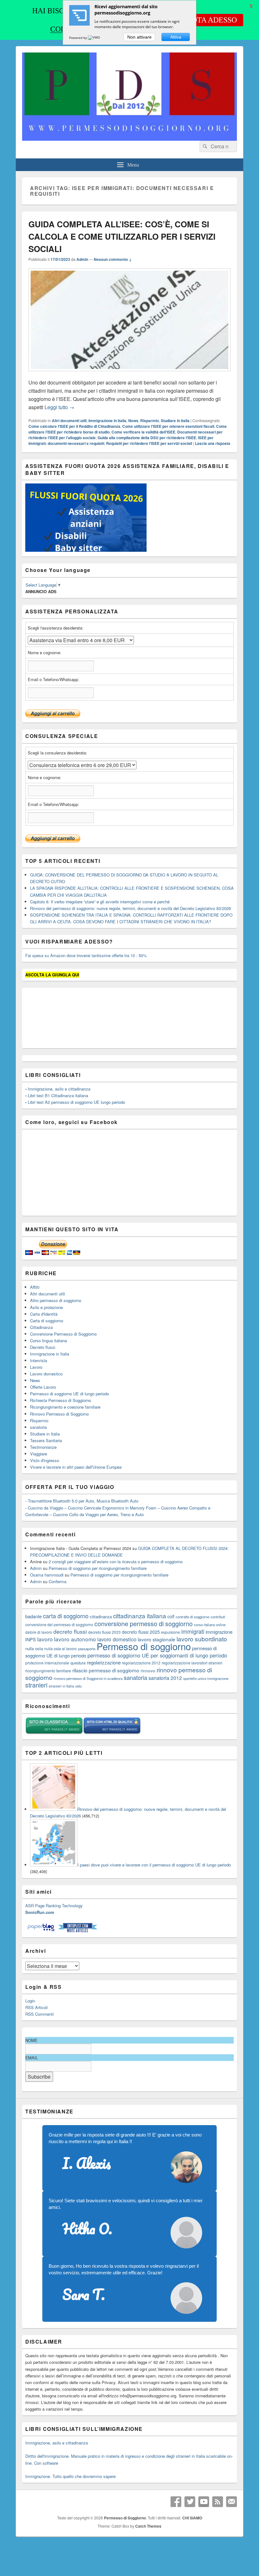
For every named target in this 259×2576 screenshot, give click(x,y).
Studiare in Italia (175, 421)
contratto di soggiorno (193, 1617)
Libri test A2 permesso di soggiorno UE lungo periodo (76, 1102)
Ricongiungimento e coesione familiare (65, 1407)
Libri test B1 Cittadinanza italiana (58, 1095)
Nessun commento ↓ (113, 259)
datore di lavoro (39, 1632)
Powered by (78, 38)
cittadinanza (101, 1617)
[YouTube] (204, 2502)
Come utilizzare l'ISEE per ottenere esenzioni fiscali (168, 426)
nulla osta (34, 1648)
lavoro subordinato (202, 1639)
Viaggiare (39, 1454)
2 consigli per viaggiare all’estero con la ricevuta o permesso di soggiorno (116, 1562)
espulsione (171, 1632)
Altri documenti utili (69, 421)
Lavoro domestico (46, 1374)
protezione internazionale (47, 1663)
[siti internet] (112, 1733)
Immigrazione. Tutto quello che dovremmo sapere (70, 2476)
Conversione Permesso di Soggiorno (63, 1334)
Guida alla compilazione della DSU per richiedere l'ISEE (147, 438)
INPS (31, 1639)
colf (171, 1616)
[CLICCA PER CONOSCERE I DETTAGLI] (86, 550)
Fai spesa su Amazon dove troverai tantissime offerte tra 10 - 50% (86, 955)
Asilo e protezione (46, 1307)
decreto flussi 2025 (141, 1632)
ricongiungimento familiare (48, 1671)
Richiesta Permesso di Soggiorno (60, 1400)
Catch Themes (148, 2526)
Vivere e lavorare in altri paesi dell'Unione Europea (76, 1467)
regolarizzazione (104, 1662)
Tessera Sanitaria (46, 1440)
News (133, 421)
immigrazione (219, 1632)
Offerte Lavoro (43, 1387)
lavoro (45, 1639)
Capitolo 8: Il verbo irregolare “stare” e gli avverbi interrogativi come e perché (100, 902)
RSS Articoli (36, 2007)
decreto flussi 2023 (104, 1632)
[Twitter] (190, 2502)
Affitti (35, 1287)
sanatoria (38, 1427)
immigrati (193, 1631)
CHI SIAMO (192, 2518)
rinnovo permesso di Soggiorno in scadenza (88, 1678)
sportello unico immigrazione (206, 1678)
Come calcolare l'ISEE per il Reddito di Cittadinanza (74, 426)
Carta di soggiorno (47, 1321)
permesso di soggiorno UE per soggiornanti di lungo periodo (157, 1655)
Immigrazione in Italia (107, 421)
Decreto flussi (43, 1347)
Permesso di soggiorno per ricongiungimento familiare (98, 1568)
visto (78, 1686)
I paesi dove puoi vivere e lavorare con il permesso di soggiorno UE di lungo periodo (154, 1865)
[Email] (232, 2502)
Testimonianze (43, 1447)
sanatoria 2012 (165, 1678)
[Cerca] (204, 146)
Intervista (39, 1360)
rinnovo (148, 1671)
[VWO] (94, 38)
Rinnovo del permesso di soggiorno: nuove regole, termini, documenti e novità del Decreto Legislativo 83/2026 (130, 908)
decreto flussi (70, 1631)
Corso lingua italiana (48, 1340)
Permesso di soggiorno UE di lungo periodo (69, 1394)
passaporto (87, 1649)
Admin (82, 259)
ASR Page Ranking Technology (54, 1906)
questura (78, 1663)
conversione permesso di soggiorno (144, 1623)
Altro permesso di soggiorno (56, 1300)
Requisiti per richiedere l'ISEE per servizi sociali (149, 443)
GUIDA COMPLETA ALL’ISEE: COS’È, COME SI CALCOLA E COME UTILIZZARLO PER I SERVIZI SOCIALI (122, 236)
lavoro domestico (117, 1639)
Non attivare (139, 37)
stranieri (36, 1685)
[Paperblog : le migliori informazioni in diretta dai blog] (42, 1931)
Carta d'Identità (44, 1314)
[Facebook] (176, 2502)
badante (33, 1616)
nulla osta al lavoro (60, 1648)
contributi (218, 1617)
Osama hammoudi (47, 1575)
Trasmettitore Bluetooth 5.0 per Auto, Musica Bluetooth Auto (83, 1501)
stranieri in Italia (61, 1686)
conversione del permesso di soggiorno (59, 1624)
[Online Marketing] (78, 1931)
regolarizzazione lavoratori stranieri (192, 1663)
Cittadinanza (41, 1327)
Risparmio (150, 421)
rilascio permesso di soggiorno (106, 1670)
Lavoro (36, 1367)
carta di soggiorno (66, 1616)
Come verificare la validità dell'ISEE (143, 432)
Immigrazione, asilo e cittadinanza (59, 1089)
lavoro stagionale (157, 1639)
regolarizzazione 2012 (141, 1663)
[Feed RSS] (218, 2502)
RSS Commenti (39, 2014)
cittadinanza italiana (140, 1616)
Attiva (176, 37)
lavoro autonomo (75, 1639)
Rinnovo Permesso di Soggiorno (59, 1414)
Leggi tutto (59, 407)
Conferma (57, 1581)
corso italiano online (210, 1625)
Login (30, 2001)
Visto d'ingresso (45, 1460)
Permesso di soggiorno (144, 1646)
